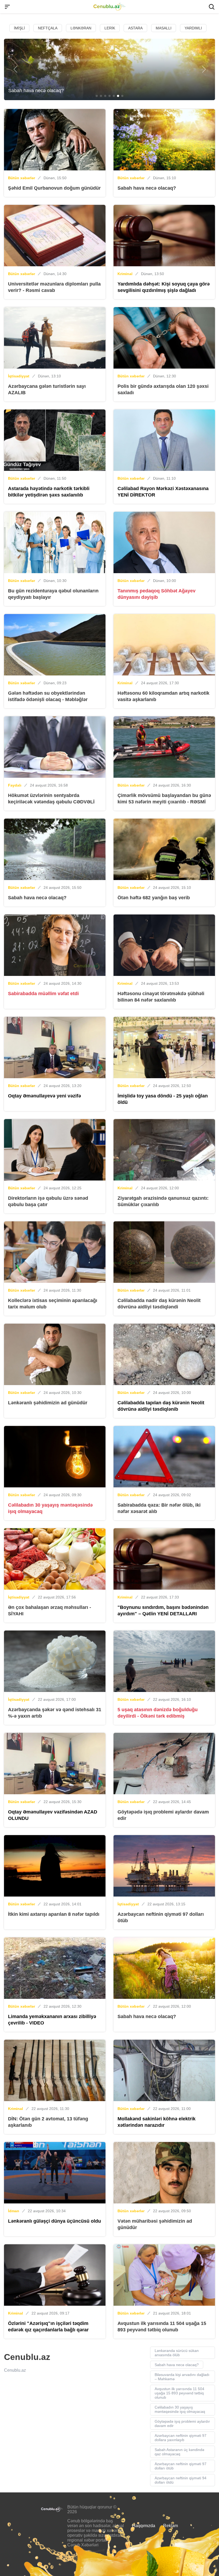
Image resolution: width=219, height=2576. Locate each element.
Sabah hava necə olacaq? (177, 2365)
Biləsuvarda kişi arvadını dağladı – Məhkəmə (182, 2377)
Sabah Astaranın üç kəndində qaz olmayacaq (179, 2452)
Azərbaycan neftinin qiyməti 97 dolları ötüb (181, 2466)
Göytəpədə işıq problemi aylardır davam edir (182, 2423)
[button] (15, 69)
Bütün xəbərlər (21, 178)
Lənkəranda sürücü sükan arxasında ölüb (177, 2353)
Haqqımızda (144, 2526)
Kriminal (125, 274)
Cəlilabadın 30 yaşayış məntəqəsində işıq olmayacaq (180, 2409)
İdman (14, 2211)
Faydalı (15, 785)
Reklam (171, 2526)
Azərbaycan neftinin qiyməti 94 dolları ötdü (181, 2480)
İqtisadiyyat (19, 376)
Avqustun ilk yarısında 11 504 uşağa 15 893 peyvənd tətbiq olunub (179, 2393)
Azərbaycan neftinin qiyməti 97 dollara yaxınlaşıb (181, 2438)
